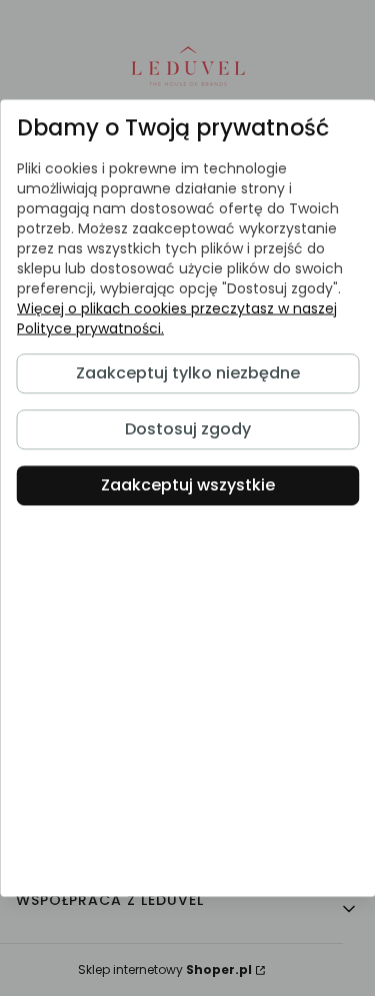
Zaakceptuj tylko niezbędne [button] (188, 373)
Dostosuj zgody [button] (188, 429)
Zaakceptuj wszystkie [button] (188, 485)
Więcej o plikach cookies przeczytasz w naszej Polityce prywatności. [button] (176, 318)
